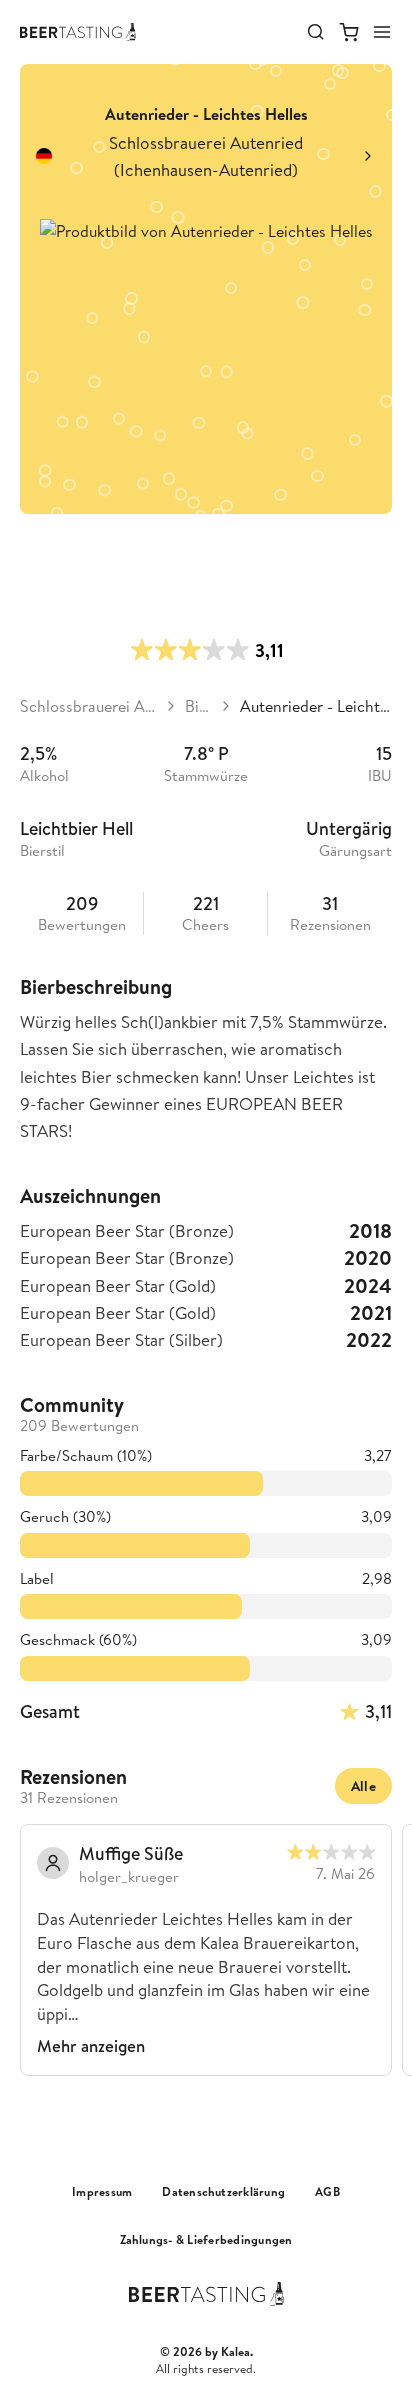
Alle (363, 1786)
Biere (198, 706)
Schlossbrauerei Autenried (88, 706)
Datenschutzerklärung (223, 2192)
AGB (327, 2192)
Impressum (102, 2192)
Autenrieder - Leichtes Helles (316, 706)
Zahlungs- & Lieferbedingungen (206, 2240)
